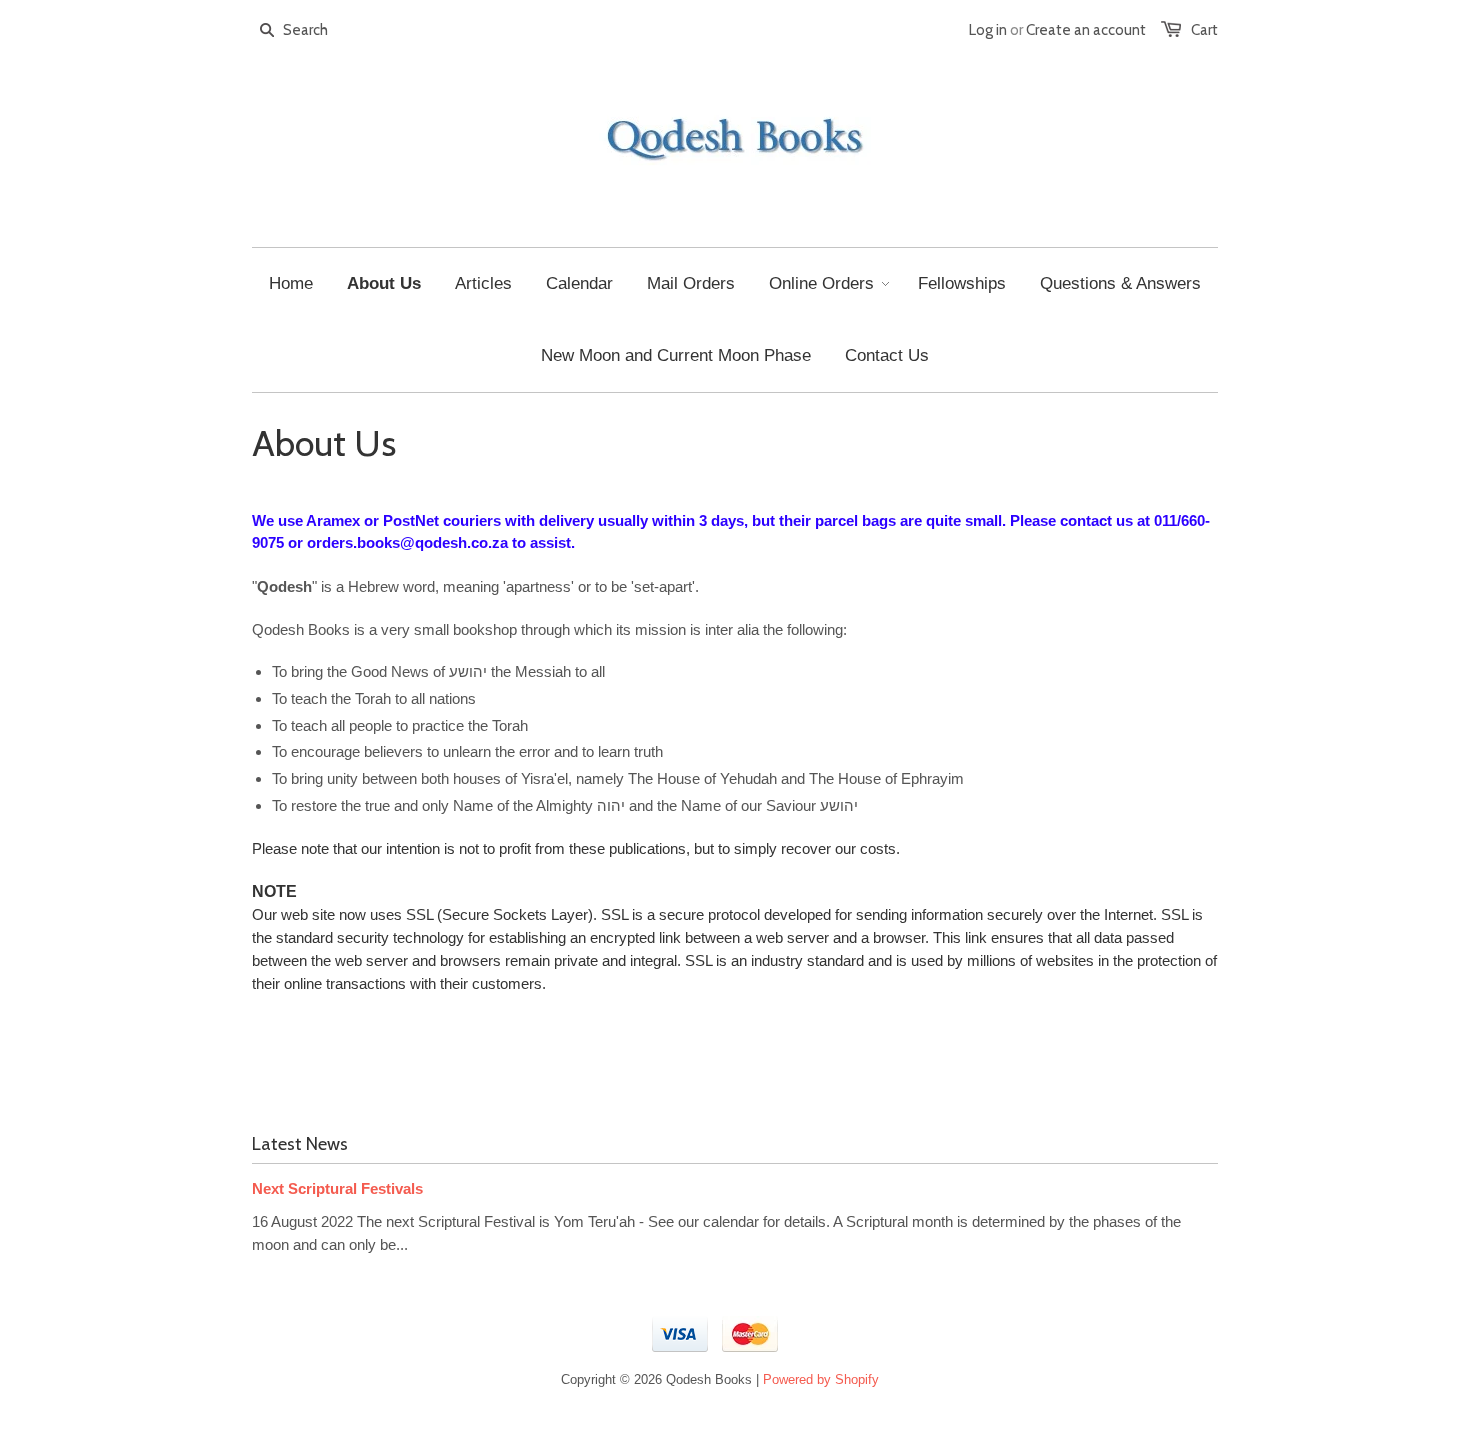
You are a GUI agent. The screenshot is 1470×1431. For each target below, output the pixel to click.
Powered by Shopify (821, 1379)
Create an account (1086, 30)
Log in (988, 30)
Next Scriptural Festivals (337, 1188)
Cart (1204, 30)
